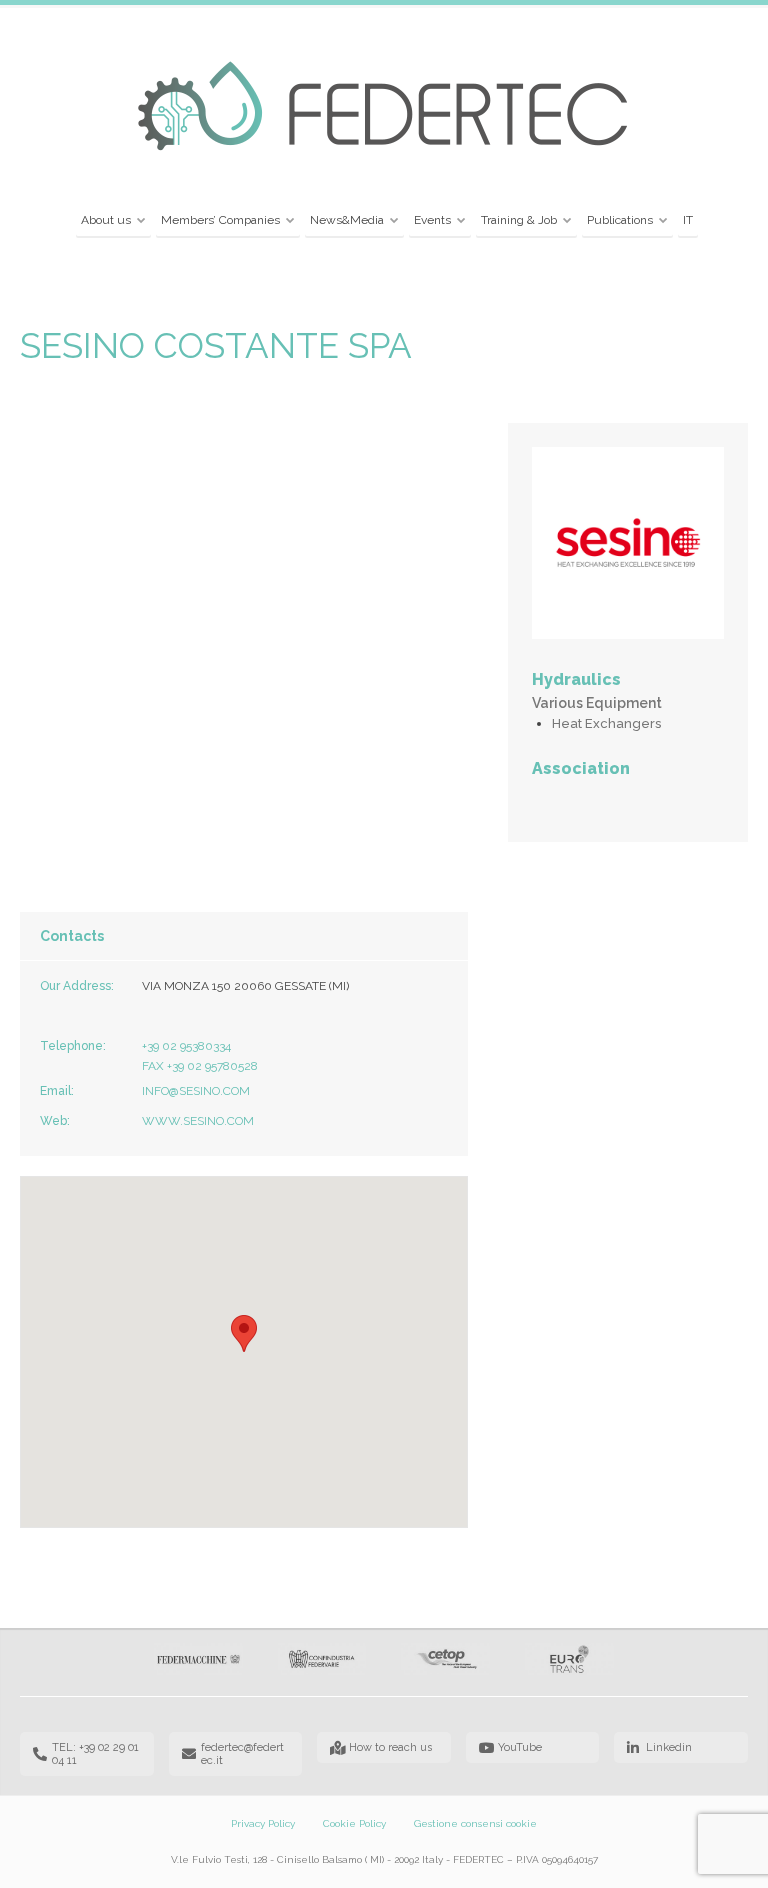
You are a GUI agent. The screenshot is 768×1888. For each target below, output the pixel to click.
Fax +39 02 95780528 (200, 1066)
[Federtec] (384, 107)
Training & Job (519, 220)
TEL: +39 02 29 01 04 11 (95, 1754)
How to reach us (390, 1747)
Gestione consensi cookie (475, 1823)
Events (432, 220)
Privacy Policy (263, 1823)
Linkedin (669, 1747)
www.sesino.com (198, 1121)
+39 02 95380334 (186, 1046)
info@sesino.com (196, 1091)
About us (106, 220)
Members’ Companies (220, 220)
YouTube (520, 1747)
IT (688, 220)
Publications (620, 220)
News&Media (347, 220)
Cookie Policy (354, 1823)
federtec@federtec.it (242, 1754)
